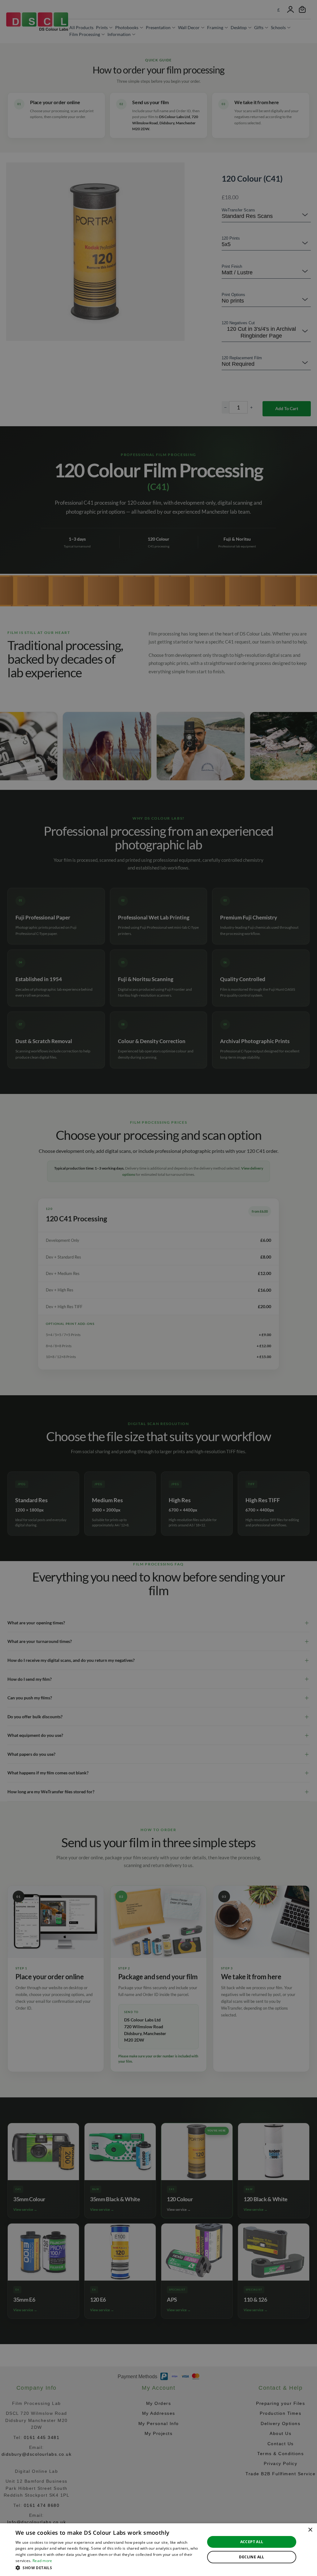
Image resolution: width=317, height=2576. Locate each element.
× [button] (310, 2530)
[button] (107, 2568)
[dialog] (158, 2550)
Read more (42, 2561)
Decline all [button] (252, 2557)
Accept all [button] (252, 2542)
